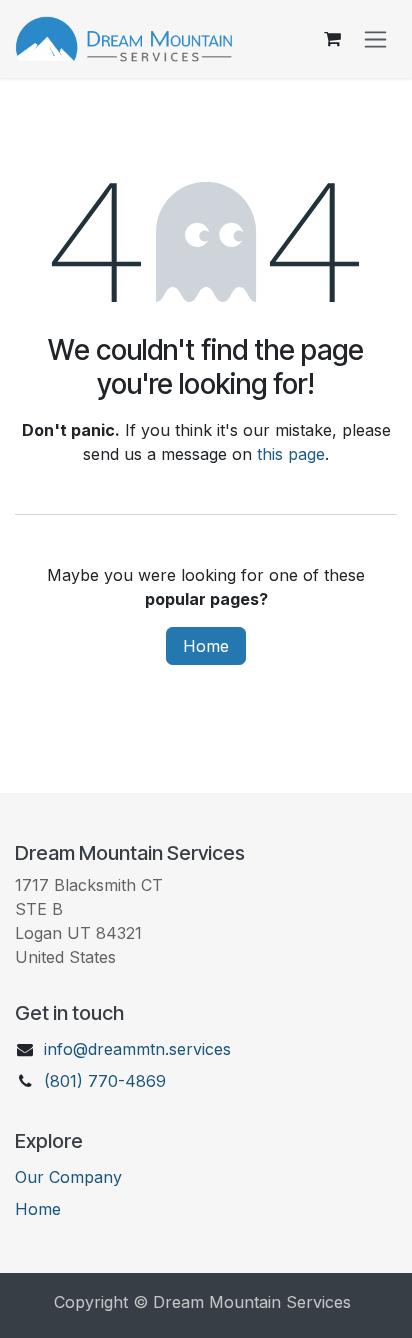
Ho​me (38, 1209)
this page (291, 454)
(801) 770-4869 (105, 1081)
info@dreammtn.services (137, 1049)
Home (206, 646)
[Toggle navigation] (375, 39)
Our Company (68, 1177)
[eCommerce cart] (332, 39)
